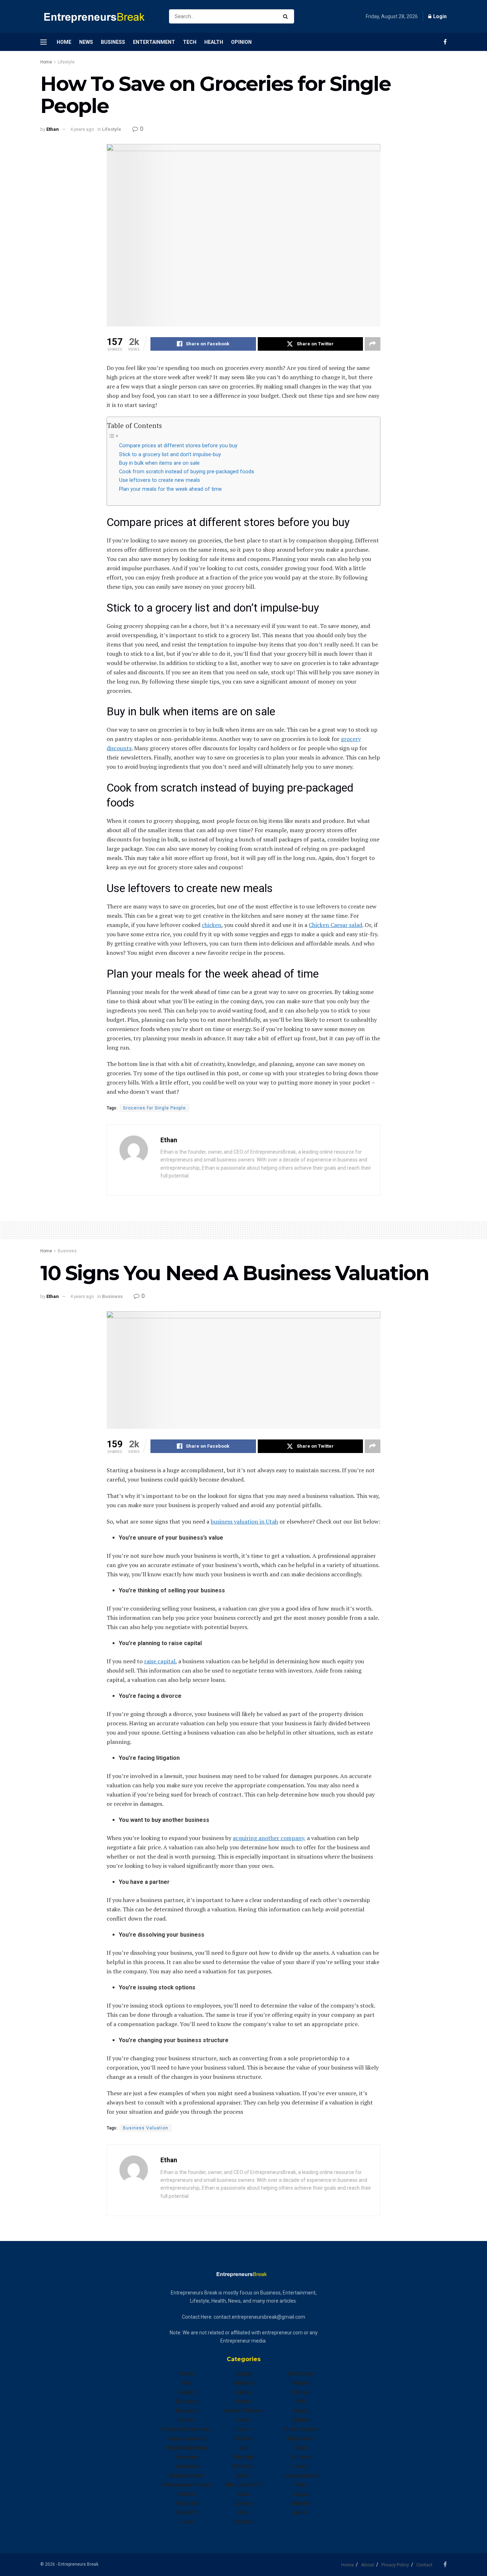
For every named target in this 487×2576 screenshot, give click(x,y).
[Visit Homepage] (98, 17)
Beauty (187, 2392)
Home (64, 42)
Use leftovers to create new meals (160, 480)
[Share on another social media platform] (373, 344)
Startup (301, 2420)
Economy (186, 2457)
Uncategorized (301, 2475)
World (301, 2513)
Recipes (301, 2383)
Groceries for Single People (154, 1108)
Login (439, 16)
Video (301, 2485)
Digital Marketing (186, 2448)
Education (187, 2466)
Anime (186, 2374)
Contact (424, 2565)
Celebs (186, 2420)
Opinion (241, 42)
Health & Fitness (243, 2411)
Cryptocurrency (186, 2438)
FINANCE (187, 2513)
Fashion (187, 2494)
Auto (187, 2383)
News (86, 42)
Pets (244, 2513)
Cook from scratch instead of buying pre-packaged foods (187, 472)
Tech (190, 42)
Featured (186, 2503)
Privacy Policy (395, 2565)
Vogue (301, 2494)
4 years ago (82, 129)
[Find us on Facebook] (445, 42)
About (368, 2565)
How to (243, 2429)
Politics (243, 2522)
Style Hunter (301, 2438)
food (187, 2522)
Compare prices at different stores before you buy (178, 446)
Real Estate (301, 2374)
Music (244, 2475)
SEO (301, 2401)
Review (301, 2392)
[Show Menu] (43, 42)
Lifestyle (66, 62)
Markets (243, 2466)
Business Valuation (146, 2128)
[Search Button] (287, 16)
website (301, 2503)
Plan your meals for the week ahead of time (170, 489)
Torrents (301, 2457)
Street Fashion (301, 2429)
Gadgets (244, 2383)
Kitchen (243, 2438)
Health (214, 42)
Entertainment (154, 42)
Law (243, 2448)
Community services (186, 2429)
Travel (301, 2466)
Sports (301, 2411)
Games (244, 2392)
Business (113, 42)
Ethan (53, 129)
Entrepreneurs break (187, 2485)
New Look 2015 (243, 2485)
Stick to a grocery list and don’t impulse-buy (170, 455)
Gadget (244, 2374)
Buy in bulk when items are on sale (159, 463)
